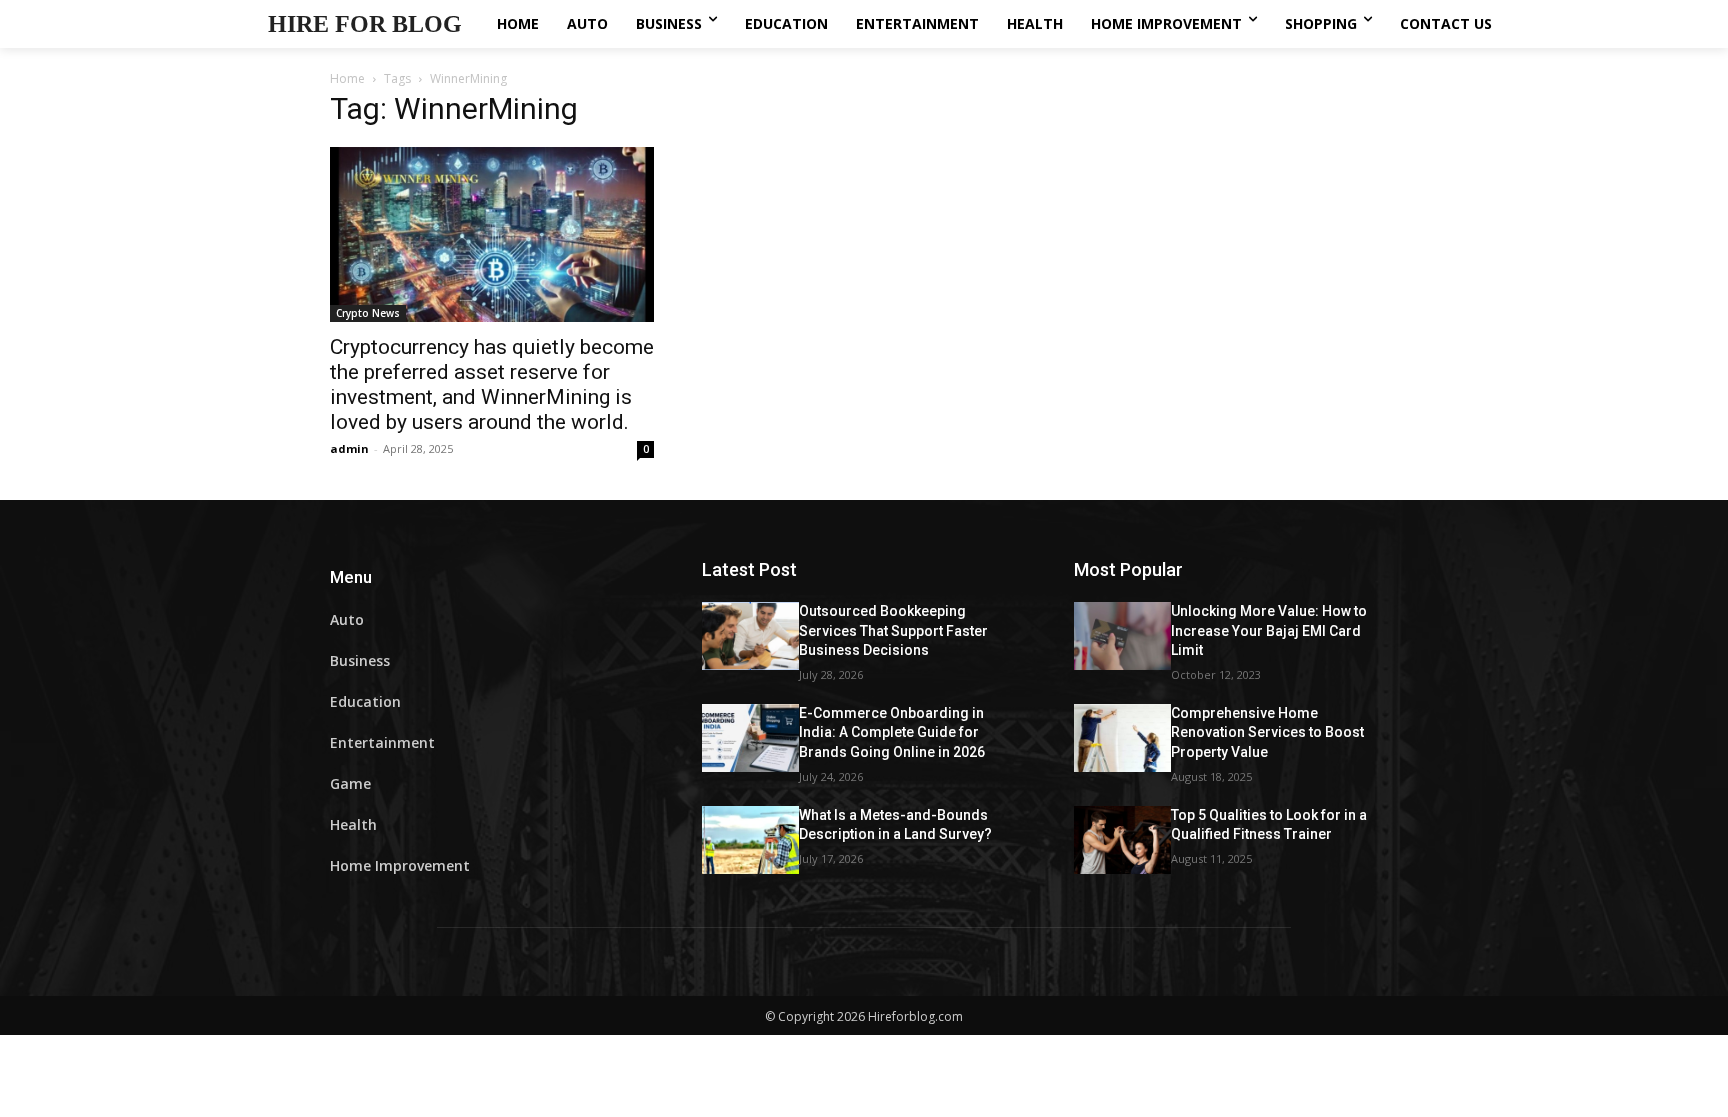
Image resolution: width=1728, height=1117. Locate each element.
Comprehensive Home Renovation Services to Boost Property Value (1267, 732)
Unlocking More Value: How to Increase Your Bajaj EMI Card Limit (1269, 630)
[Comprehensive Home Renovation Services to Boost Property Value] (1122, 738)
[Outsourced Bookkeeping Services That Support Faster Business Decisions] (750, 636)
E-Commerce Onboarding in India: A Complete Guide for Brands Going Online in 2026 (892, 732)
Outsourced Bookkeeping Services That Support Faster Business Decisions (893, 630)
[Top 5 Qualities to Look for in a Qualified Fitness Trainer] (1122, 840)
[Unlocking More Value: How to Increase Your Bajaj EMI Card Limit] (1122, 636)
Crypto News (368, 313)
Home (347, 78)
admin (349, 448)
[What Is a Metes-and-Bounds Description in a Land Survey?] (750, 840)
